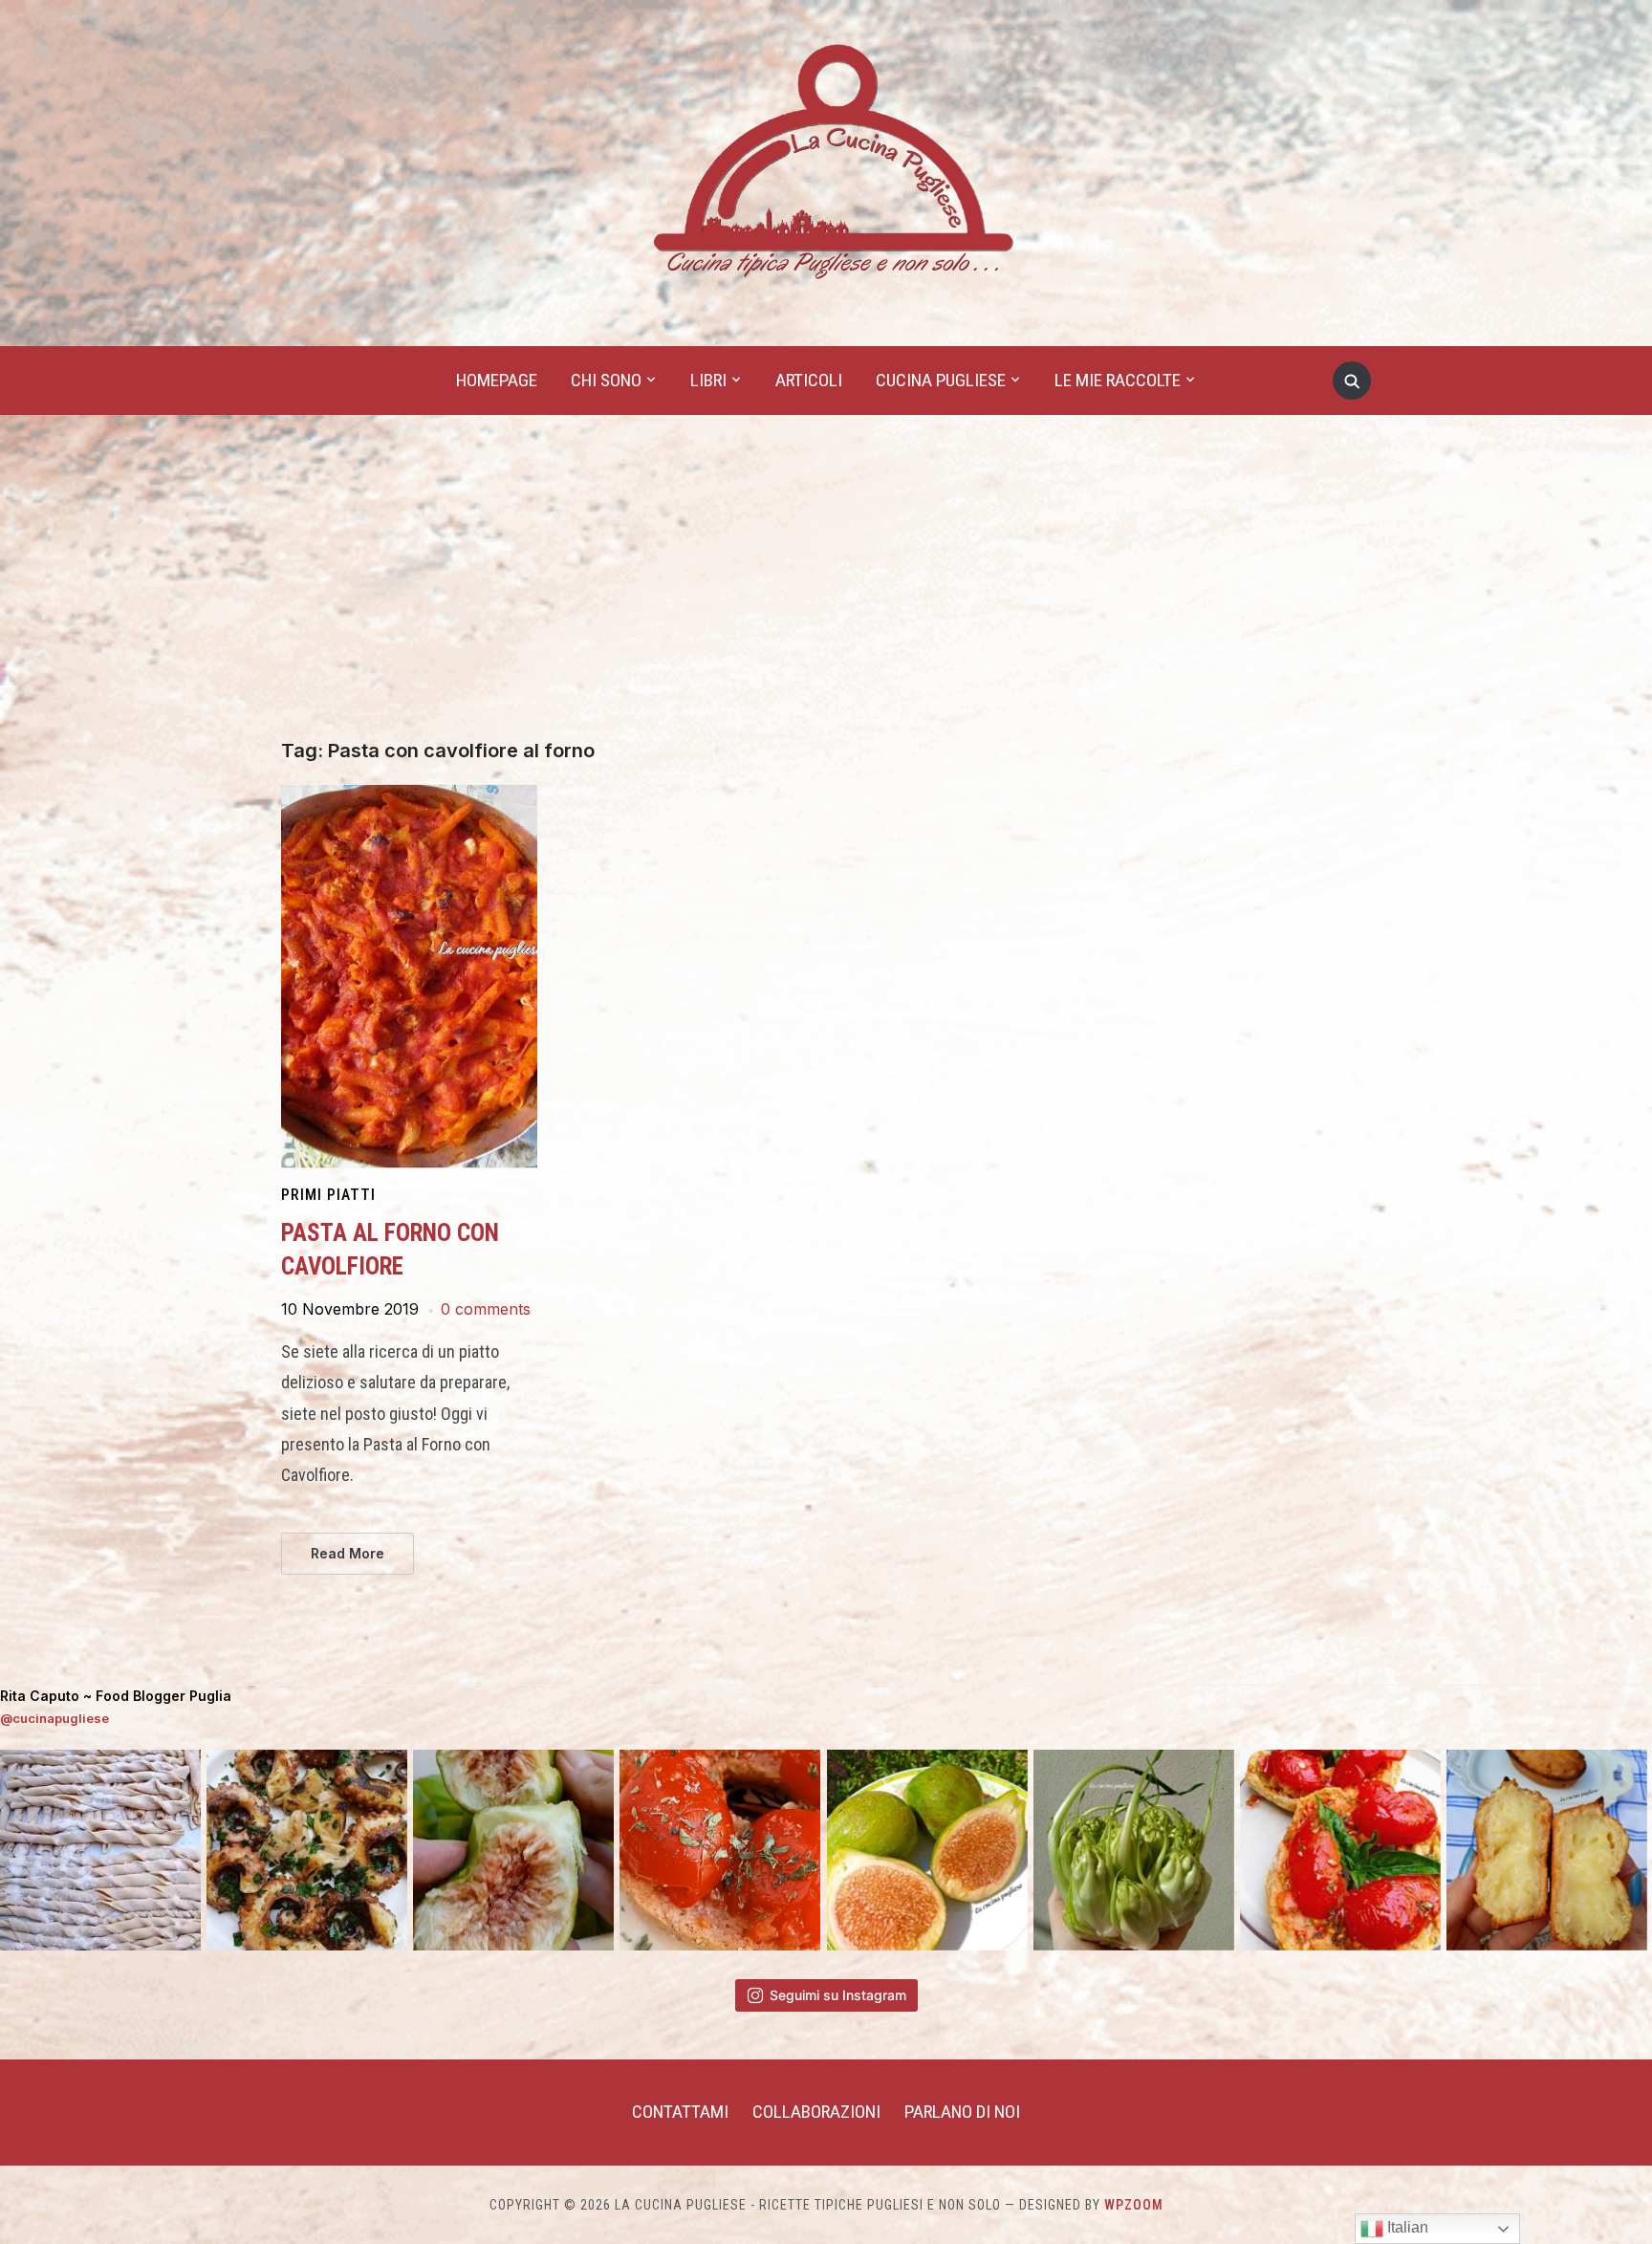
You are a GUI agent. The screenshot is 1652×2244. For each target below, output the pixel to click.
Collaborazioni (816, 2112)
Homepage (497, 380)
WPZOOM (1134, 2205)
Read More (348, 1553)
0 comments (486, 1309)
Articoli (809, 380)
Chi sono (606, 380)
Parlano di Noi (962, 2112)
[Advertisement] (826, 597)
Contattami (680, 2112)
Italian (1406, 2227)
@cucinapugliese (54, 1718)
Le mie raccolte (1118, 380)
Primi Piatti (328, 1195)
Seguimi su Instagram (838, 1995)
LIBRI (708, 380)
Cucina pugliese (941, 380)
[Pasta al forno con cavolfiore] (409, 795)
